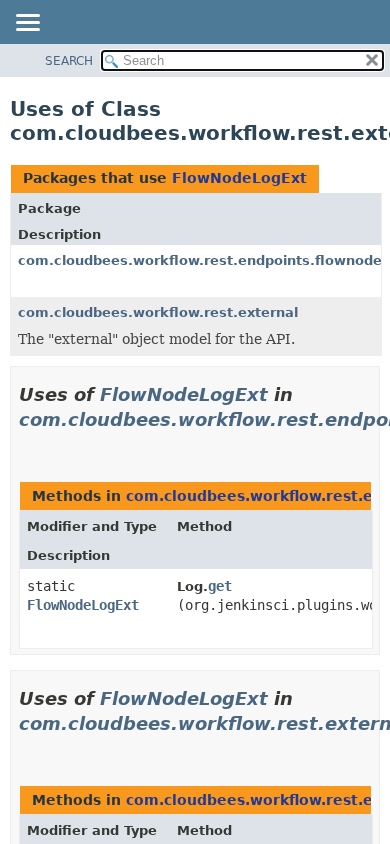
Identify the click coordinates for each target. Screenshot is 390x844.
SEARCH (69, 61)
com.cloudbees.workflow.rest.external (158, 312)
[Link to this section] (27, 444)
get (220, 586)
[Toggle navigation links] (27, 24)
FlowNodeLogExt (239, 178)
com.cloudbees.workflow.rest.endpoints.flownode (200, 260)
